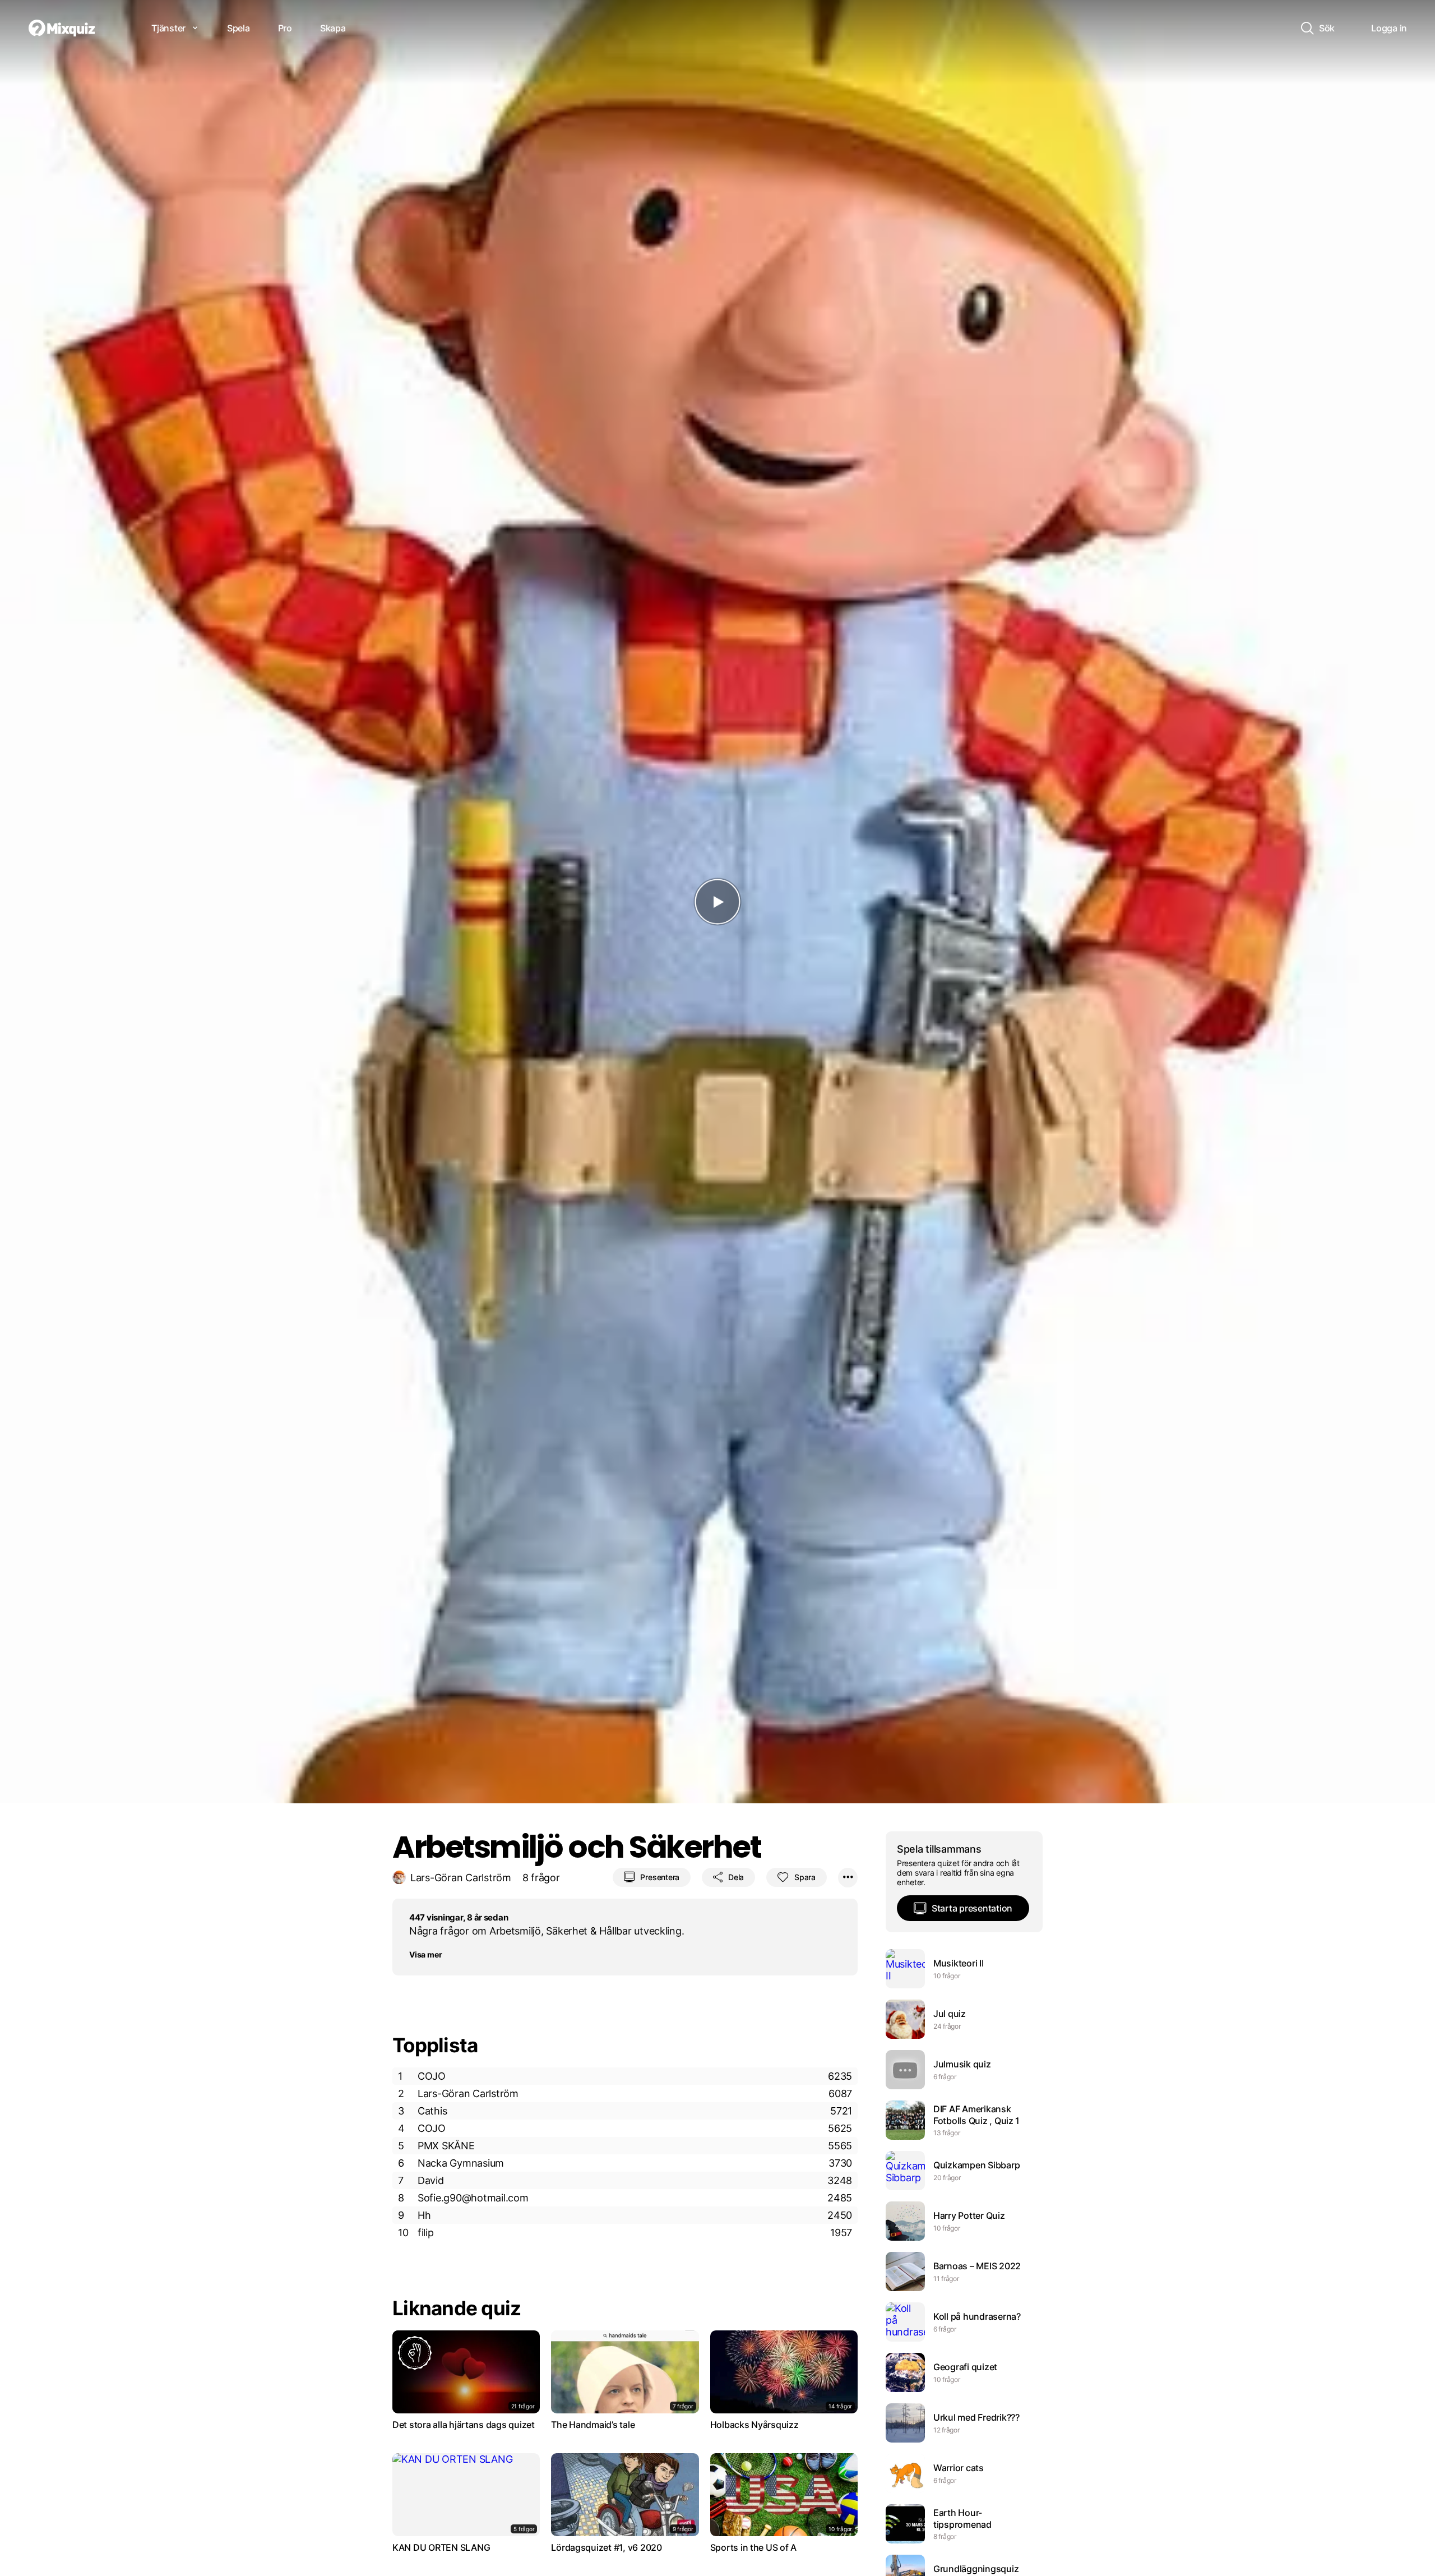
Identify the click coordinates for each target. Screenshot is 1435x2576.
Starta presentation (972, 1908)
